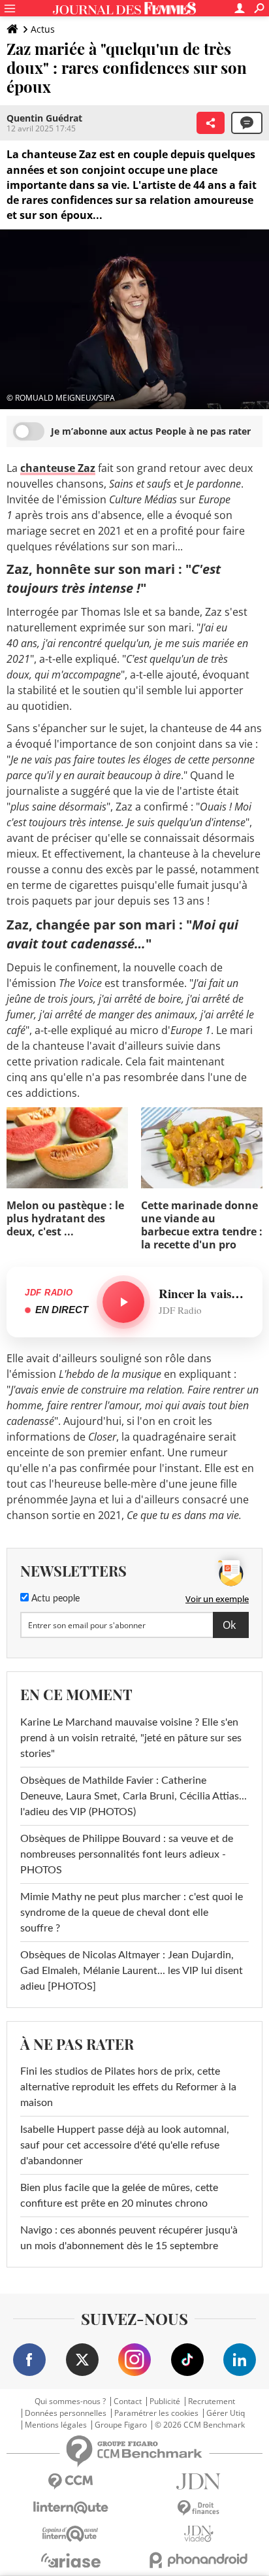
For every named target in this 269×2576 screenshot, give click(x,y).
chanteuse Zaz (58, 468)
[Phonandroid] (198, 2560)
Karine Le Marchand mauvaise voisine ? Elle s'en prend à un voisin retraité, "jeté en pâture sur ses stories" (131, 1738)
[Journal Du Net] (198, 2482)
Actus (43, 29)
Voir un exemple (217, 1599)
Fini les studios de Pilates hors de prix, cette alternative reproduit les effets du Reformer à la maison (128, 2087)
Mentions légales (56, 2425)
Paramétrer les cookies (156, 2413)
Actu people (54, 1599)
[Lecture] (123, 1302)
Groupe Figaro (121, 2425)
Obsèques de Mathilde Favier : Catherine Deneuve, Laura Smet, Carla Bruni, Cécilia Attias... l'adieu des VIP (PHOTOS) (134, 1796)
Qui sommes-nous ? (70, 2401)
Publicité (165, 2401)
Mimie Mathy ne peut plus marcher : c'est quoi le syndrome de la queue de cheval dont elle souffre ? (132, 1913)
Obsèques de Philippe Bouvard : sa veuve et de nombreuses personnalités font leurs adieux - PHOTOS (127, 1854)
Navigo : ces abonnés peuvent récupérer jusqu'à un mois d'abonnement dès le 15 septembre (129, 2238)
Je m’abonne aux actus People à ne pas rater (151, 431)
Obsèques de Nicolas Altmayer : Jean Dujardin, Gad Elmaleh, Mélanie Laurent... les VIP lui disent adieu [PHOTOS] (132, 1971)
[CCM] (71, 2482)
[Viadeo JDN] (198, 2534)
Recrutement (212, 2401)
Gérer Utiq (226, 2413)
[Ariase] (71, 2560)
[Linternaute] (71, 2508)
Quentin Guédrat (44, 118)
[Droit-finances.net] (198, 2508)
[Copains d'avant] (71, 2534)
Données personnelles (66, 2413)
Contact (128, 2401)
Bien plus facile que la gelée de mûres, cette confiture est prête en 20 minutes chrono (119, 2196)
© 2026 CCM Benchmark (200, 2425)
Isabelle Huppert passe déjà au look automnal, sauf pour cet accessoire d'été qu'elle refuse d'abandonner (125, 2145)
